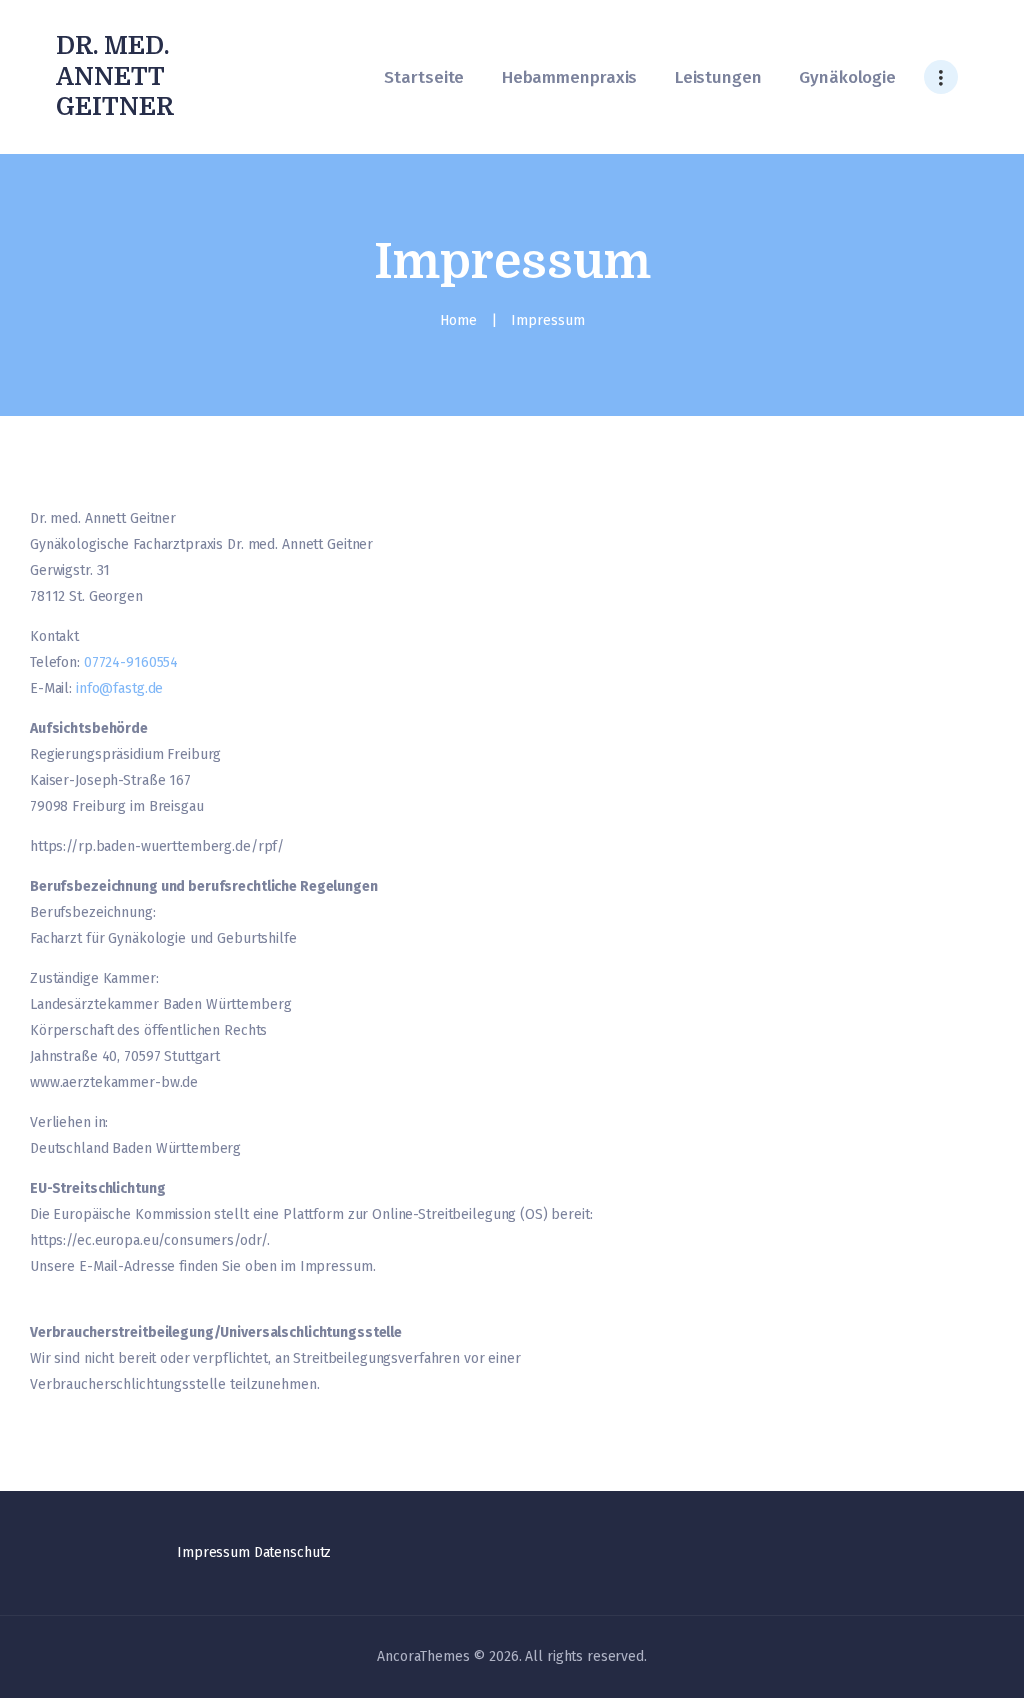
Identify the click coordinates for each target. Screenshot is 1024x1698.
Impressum (213, 1552)
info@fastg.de (119, 688)
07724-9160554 (131, 662)
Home (458, 320)
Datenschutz (293, 1552)
